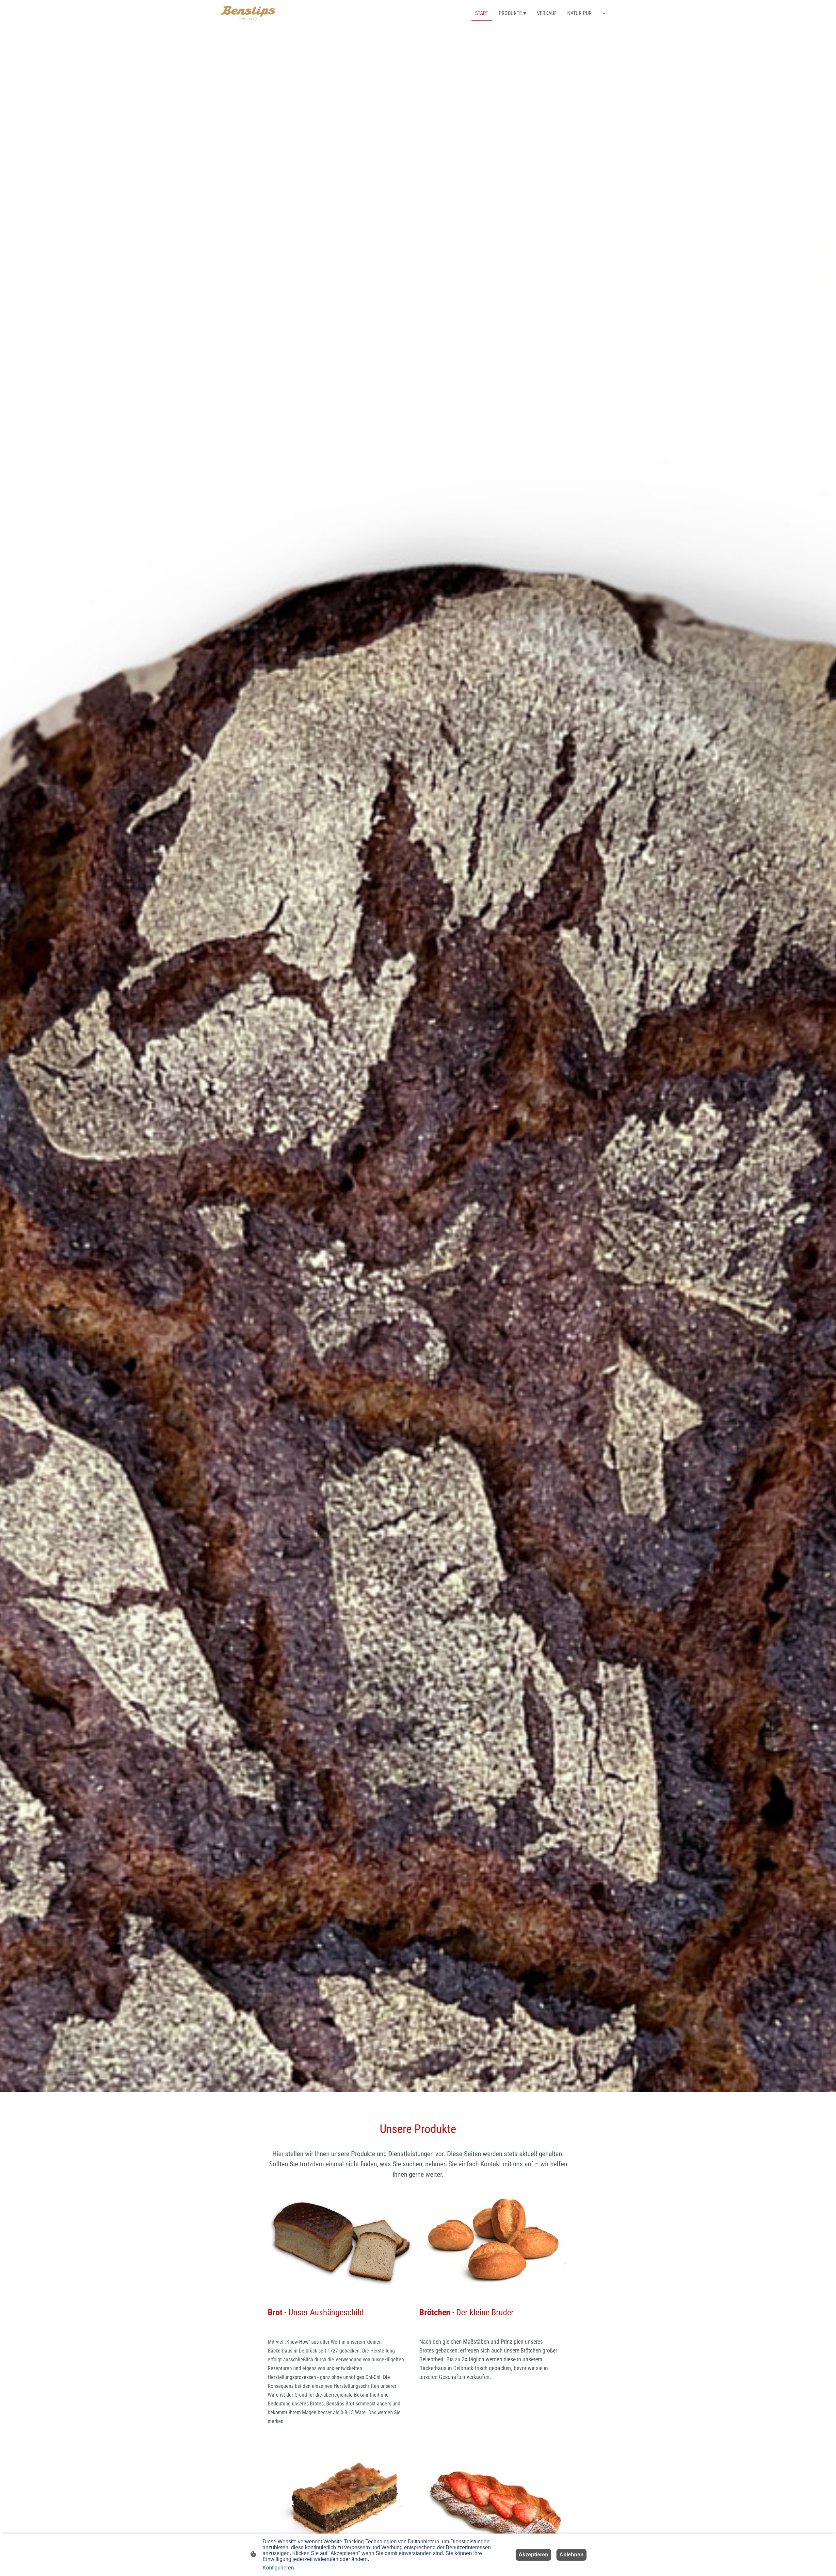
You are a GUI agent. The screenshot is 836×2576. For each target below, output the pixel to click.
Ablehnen (571, 2555)
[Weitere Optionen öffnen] (605, 13)
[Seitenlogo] (248, 14)
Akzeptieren (533, 2555)
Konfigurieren (278, 2568)
